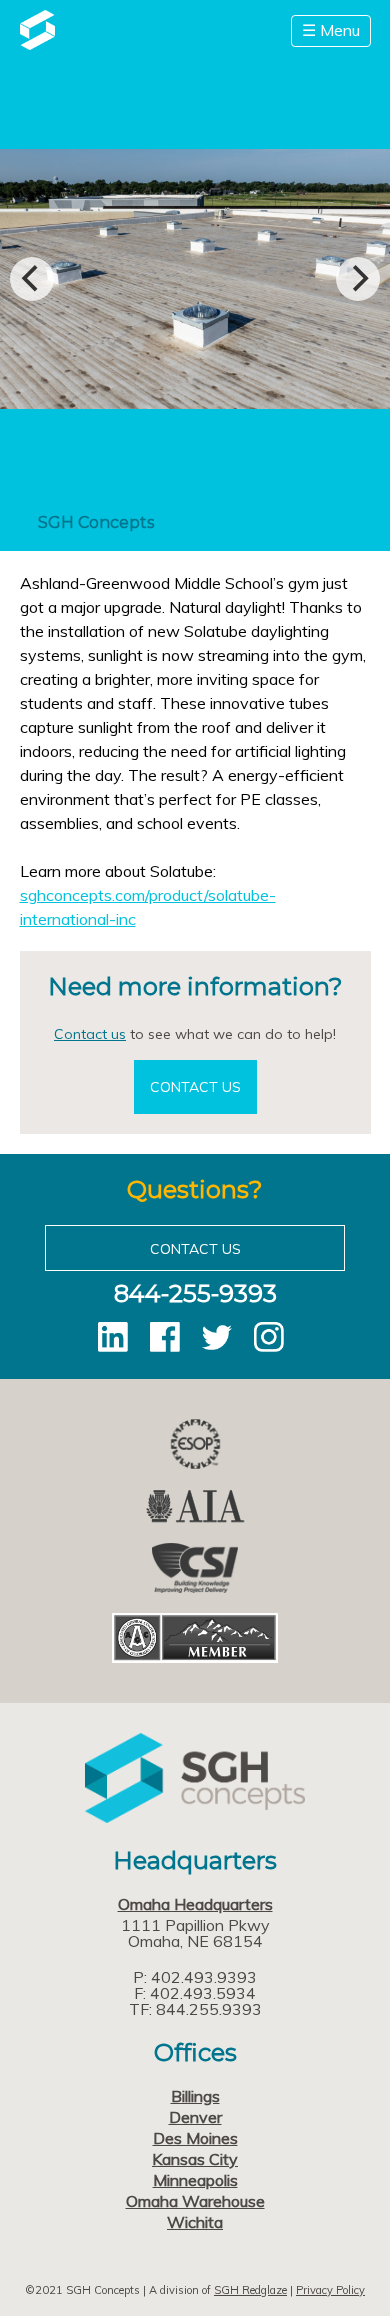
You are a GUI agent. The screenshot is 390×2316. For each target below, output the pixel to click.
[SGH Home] (37, 44)
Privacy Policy (330, 2290)
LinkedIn (113, 1337)
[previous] (32, 279)
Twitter (217, 1337)
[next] (358, 279)
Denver (195, 2117)
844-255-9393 (195, 1293)
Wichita (195, 2222)
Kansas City (195, 2159)
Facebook (165, 1337)
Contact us (90, 1034)
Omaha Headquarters (195, 1904)
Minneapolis (195, 2180)
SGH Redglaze (250, 2290)
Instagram (269, 1337)
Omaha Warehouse (195, 2201)
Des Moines (195, 2138)
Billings (195, 2096)
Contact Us (195, 1087)
